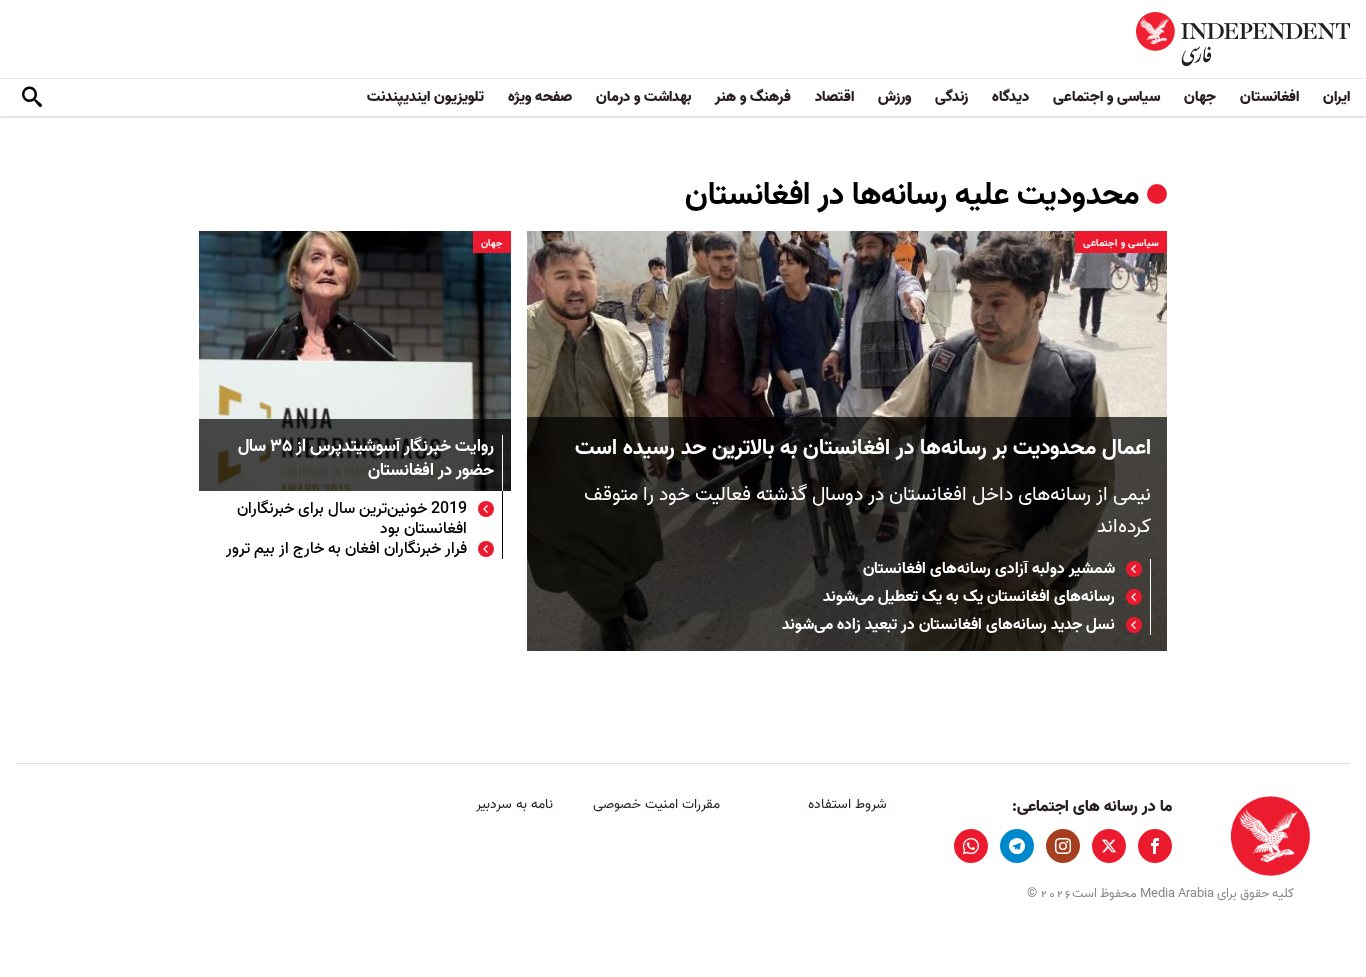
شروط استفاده (847, 804)
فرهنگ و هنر (753, 97)
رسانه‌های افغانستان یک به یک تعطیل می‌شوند (969, 597)
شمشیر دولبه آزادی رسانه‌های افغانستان (989, 569)
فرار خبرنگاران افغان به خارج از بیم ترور (346, 549)
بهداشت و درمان (643, 97)
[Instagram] (1063, 846)
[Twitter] (1109, 846)
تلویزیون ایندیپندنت (425, 97)
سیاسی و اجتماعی (1106, 97)
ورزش (894, 97)
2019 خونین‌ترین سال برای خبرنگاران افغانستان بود (352, 519)
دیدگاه (1010, 97)
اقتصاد (834, 97)
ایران (1336, 97)
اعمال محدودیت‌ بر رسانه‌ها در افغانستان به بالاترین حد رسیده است (863, 448)
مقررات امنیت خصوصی (656, 804)
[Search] (32, 98)
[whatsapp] (971, 846)
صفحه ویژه (540, 97)
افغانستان (1269, 97)
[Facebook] (1155, 846)
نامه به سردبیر (514, 804)
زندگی (951, 97)
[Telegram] (1017, 846)
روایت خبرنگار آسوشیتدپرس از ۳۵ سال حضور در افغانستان (366, 459)
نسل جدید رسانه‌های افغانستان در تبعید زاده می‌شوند (948, 625)
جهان (1200, 97)
